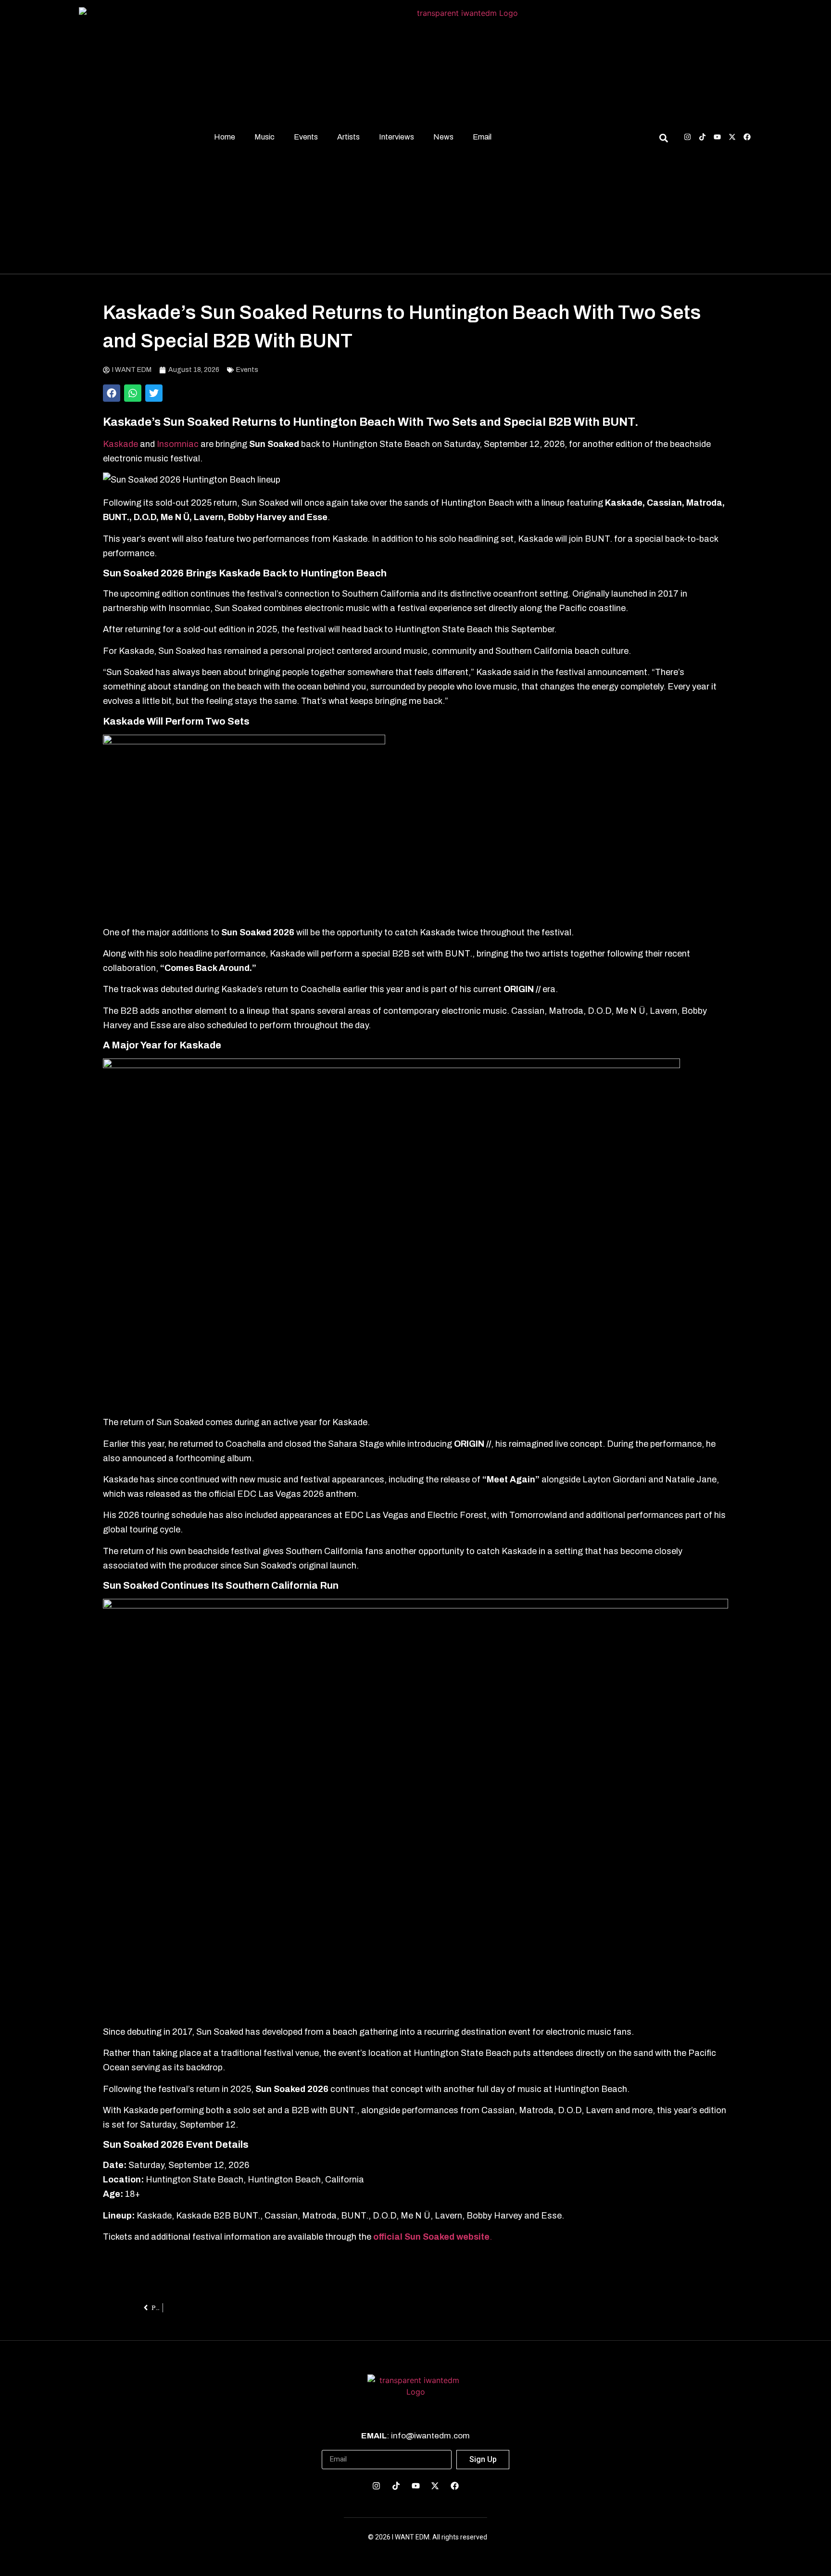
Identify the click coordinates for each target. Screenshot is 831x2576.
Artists (348, 137)
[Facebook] (747, 137)
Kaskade (120, 444)
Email (482, 137)
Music (264, 137)
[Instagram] (687, 137)
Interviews (397, 137)
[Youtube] (717, 137)
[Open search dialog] (663, 140)
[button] (112, 393)
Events (306, 137)
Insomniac (179, 444)
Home (225, 137)
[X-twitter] (732, 137)
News (443, 137)
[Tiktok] (702, 137)
